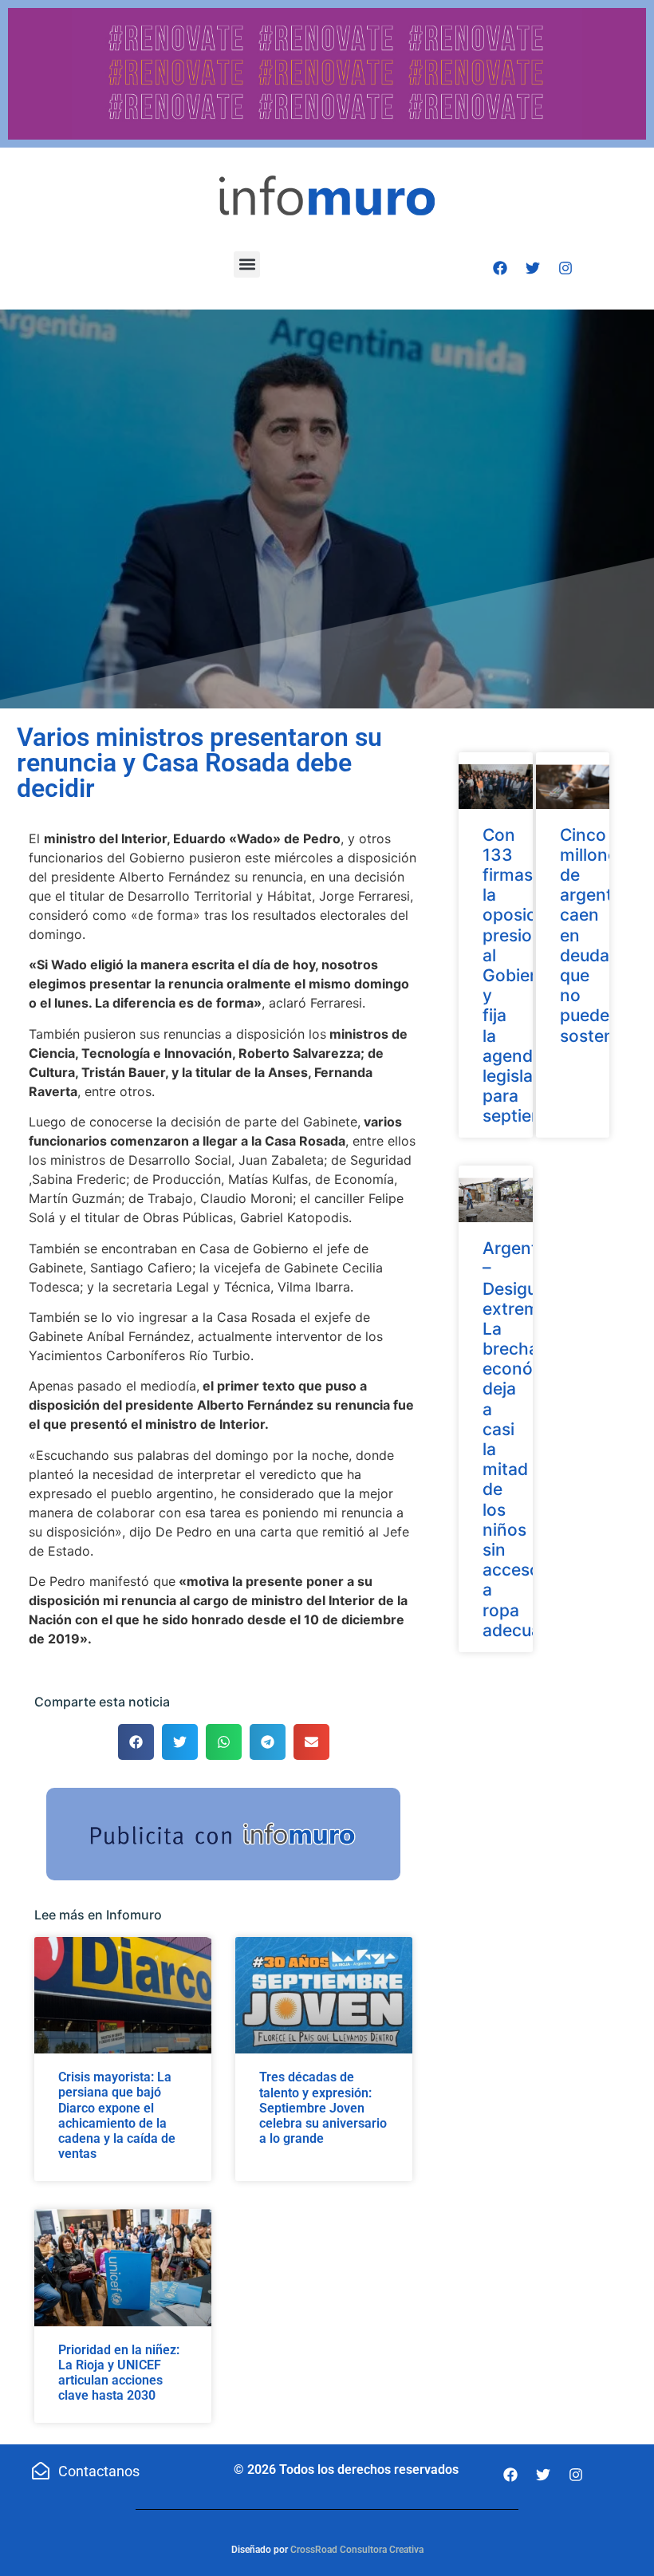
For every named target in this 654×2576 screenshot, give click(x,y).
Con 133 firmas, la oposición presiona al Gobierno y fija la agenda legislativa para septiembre (528, 976)
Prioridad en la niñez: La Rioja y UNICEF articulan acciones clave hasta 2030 (119, 2373)
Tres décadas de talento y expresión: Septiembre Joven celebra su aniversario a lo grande (323, 2108)
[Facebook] (500, 268)
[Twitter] (533, 268)
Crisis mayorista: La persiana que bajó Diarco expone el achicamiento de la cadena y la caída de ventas (117, 2115)
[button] (247, 264)
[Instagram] (565, 268)
